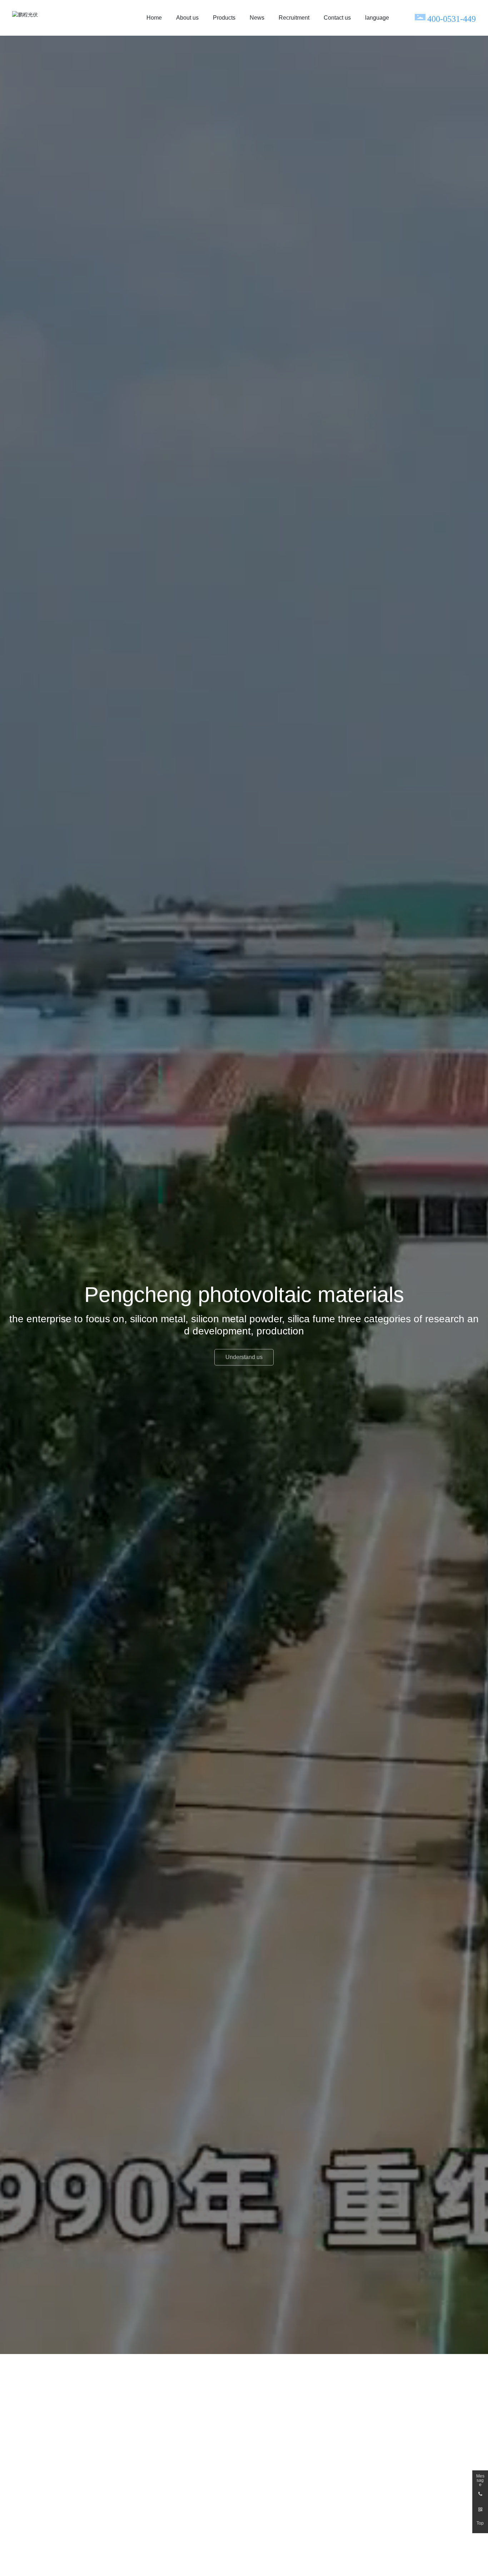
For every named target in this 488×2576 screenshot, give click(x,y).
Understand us (244, 1357)
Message (480, 2478)
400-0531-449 (452, 19)
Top (480, 2523)
